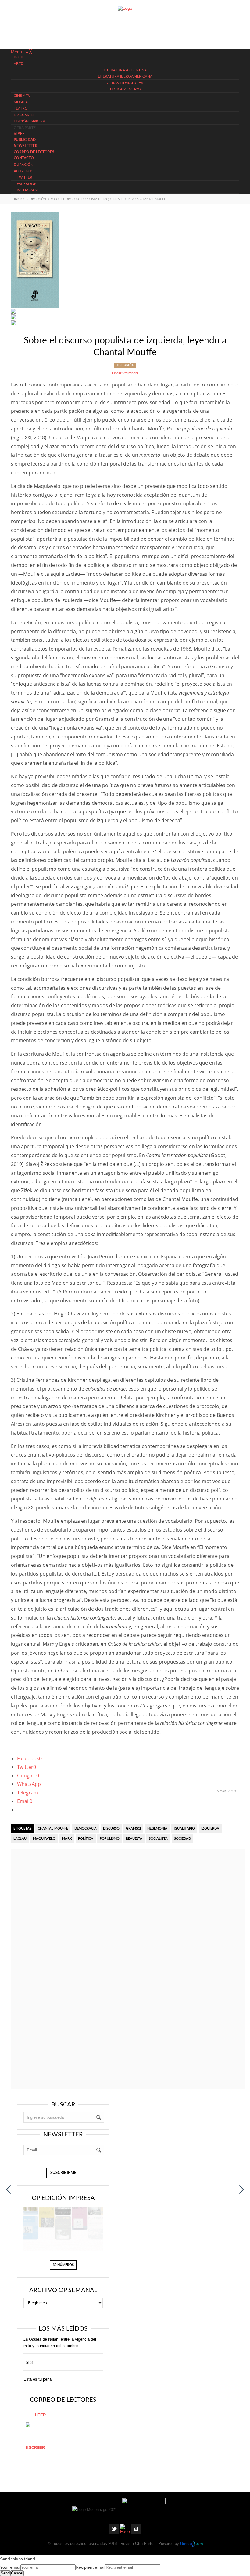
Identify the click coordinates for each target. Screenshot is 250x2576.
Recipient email (90, 2567)
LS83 (28, 2362)
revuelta (134, 1839)
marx (67, 1839)
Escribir (35, 2448)
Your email (10, 2567)
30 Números (63, 2265)
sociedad (182, 1839)
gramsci (133, 1829)
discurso (111, 1829)
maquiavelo (44, 1839)
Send (5, 2573)
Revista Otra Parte (137, 2544)
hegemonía (157, 1829)
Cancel (17, 2573)
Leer (40, 2415)
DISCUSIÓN (38, 199)
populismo (110, 1839)
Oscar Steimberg (125, 373)
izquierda (210, 1829)
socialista (158, 1839)
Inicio (19, 199)
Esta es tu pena (37, 2379)
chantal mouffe (53, 1829)
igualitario (184, 1829)
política (86, 1839)
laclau (20, 1839)
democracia (86, 1829)
